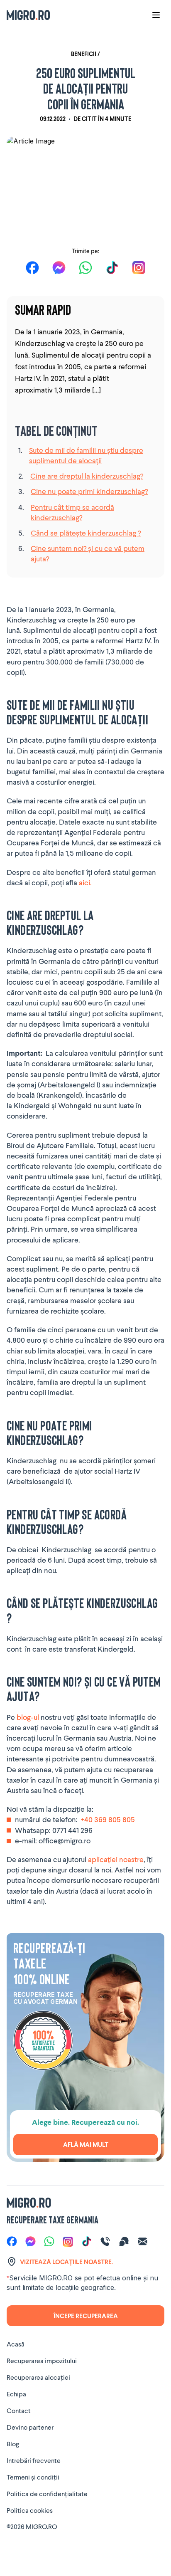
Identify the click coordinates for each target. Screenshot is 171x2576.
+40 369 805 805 (108, 1819)
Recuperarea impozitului (42, 2360)
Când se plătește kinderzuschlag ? (86, 533)
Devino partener (30, 2427)
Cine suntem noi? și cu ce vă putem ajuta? (88, 553)
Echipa (16, 2394)
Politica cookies (30, 2510)
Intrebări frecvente (34, 2460)
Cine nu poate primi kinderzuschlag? (89, 491)
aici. (85, 882)
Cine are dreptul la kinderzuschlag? (87, 476)
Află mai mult (86, 2144)
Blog (13, 2444)
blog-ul (28, 1717)
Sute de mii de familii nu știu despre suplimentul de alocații (86, 455)
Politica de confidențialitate (47, 2493)
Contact (19, 2410)
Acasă (16, 2344)
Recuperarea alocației (38, 2377)
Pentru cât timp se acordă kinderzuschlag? (72, 512)
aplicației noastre (115, 1859)
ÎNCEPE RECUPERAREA (86, 2316)
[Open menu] (156, 15)
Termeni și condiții (33, 2477)
